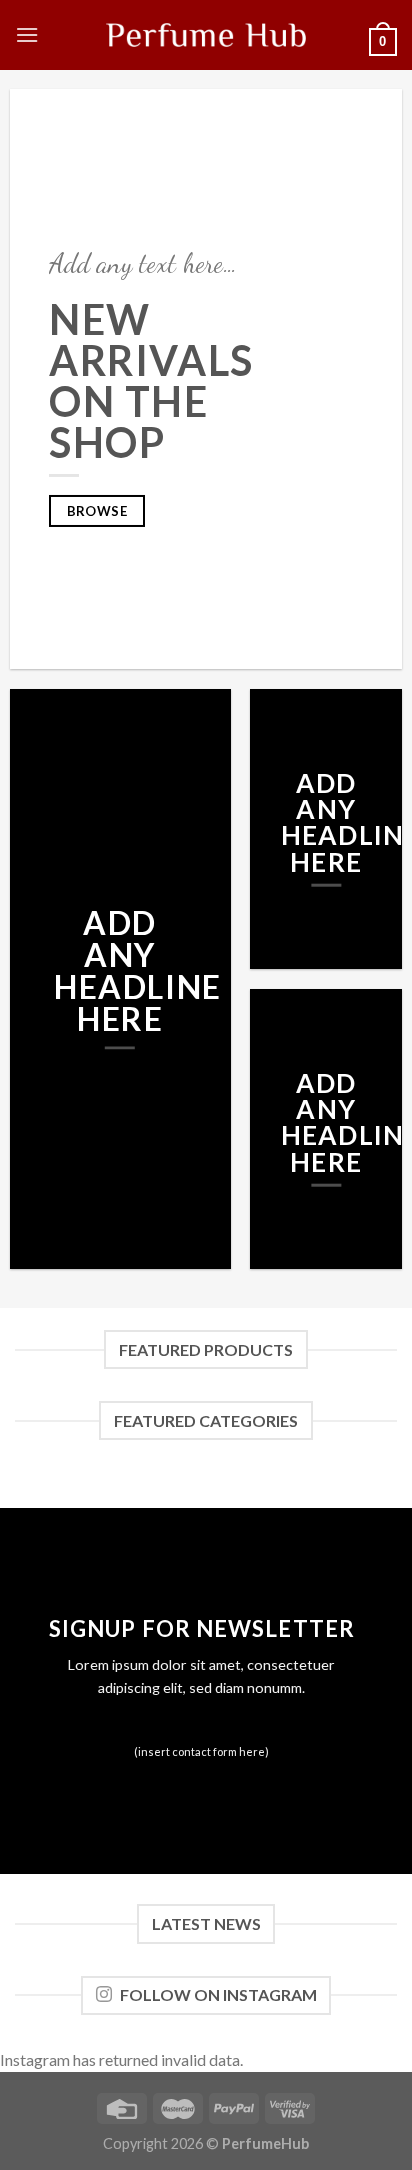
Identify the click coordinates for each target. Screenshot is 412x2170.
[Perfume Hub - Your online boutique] (206, 35)
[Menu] (27, 34)
